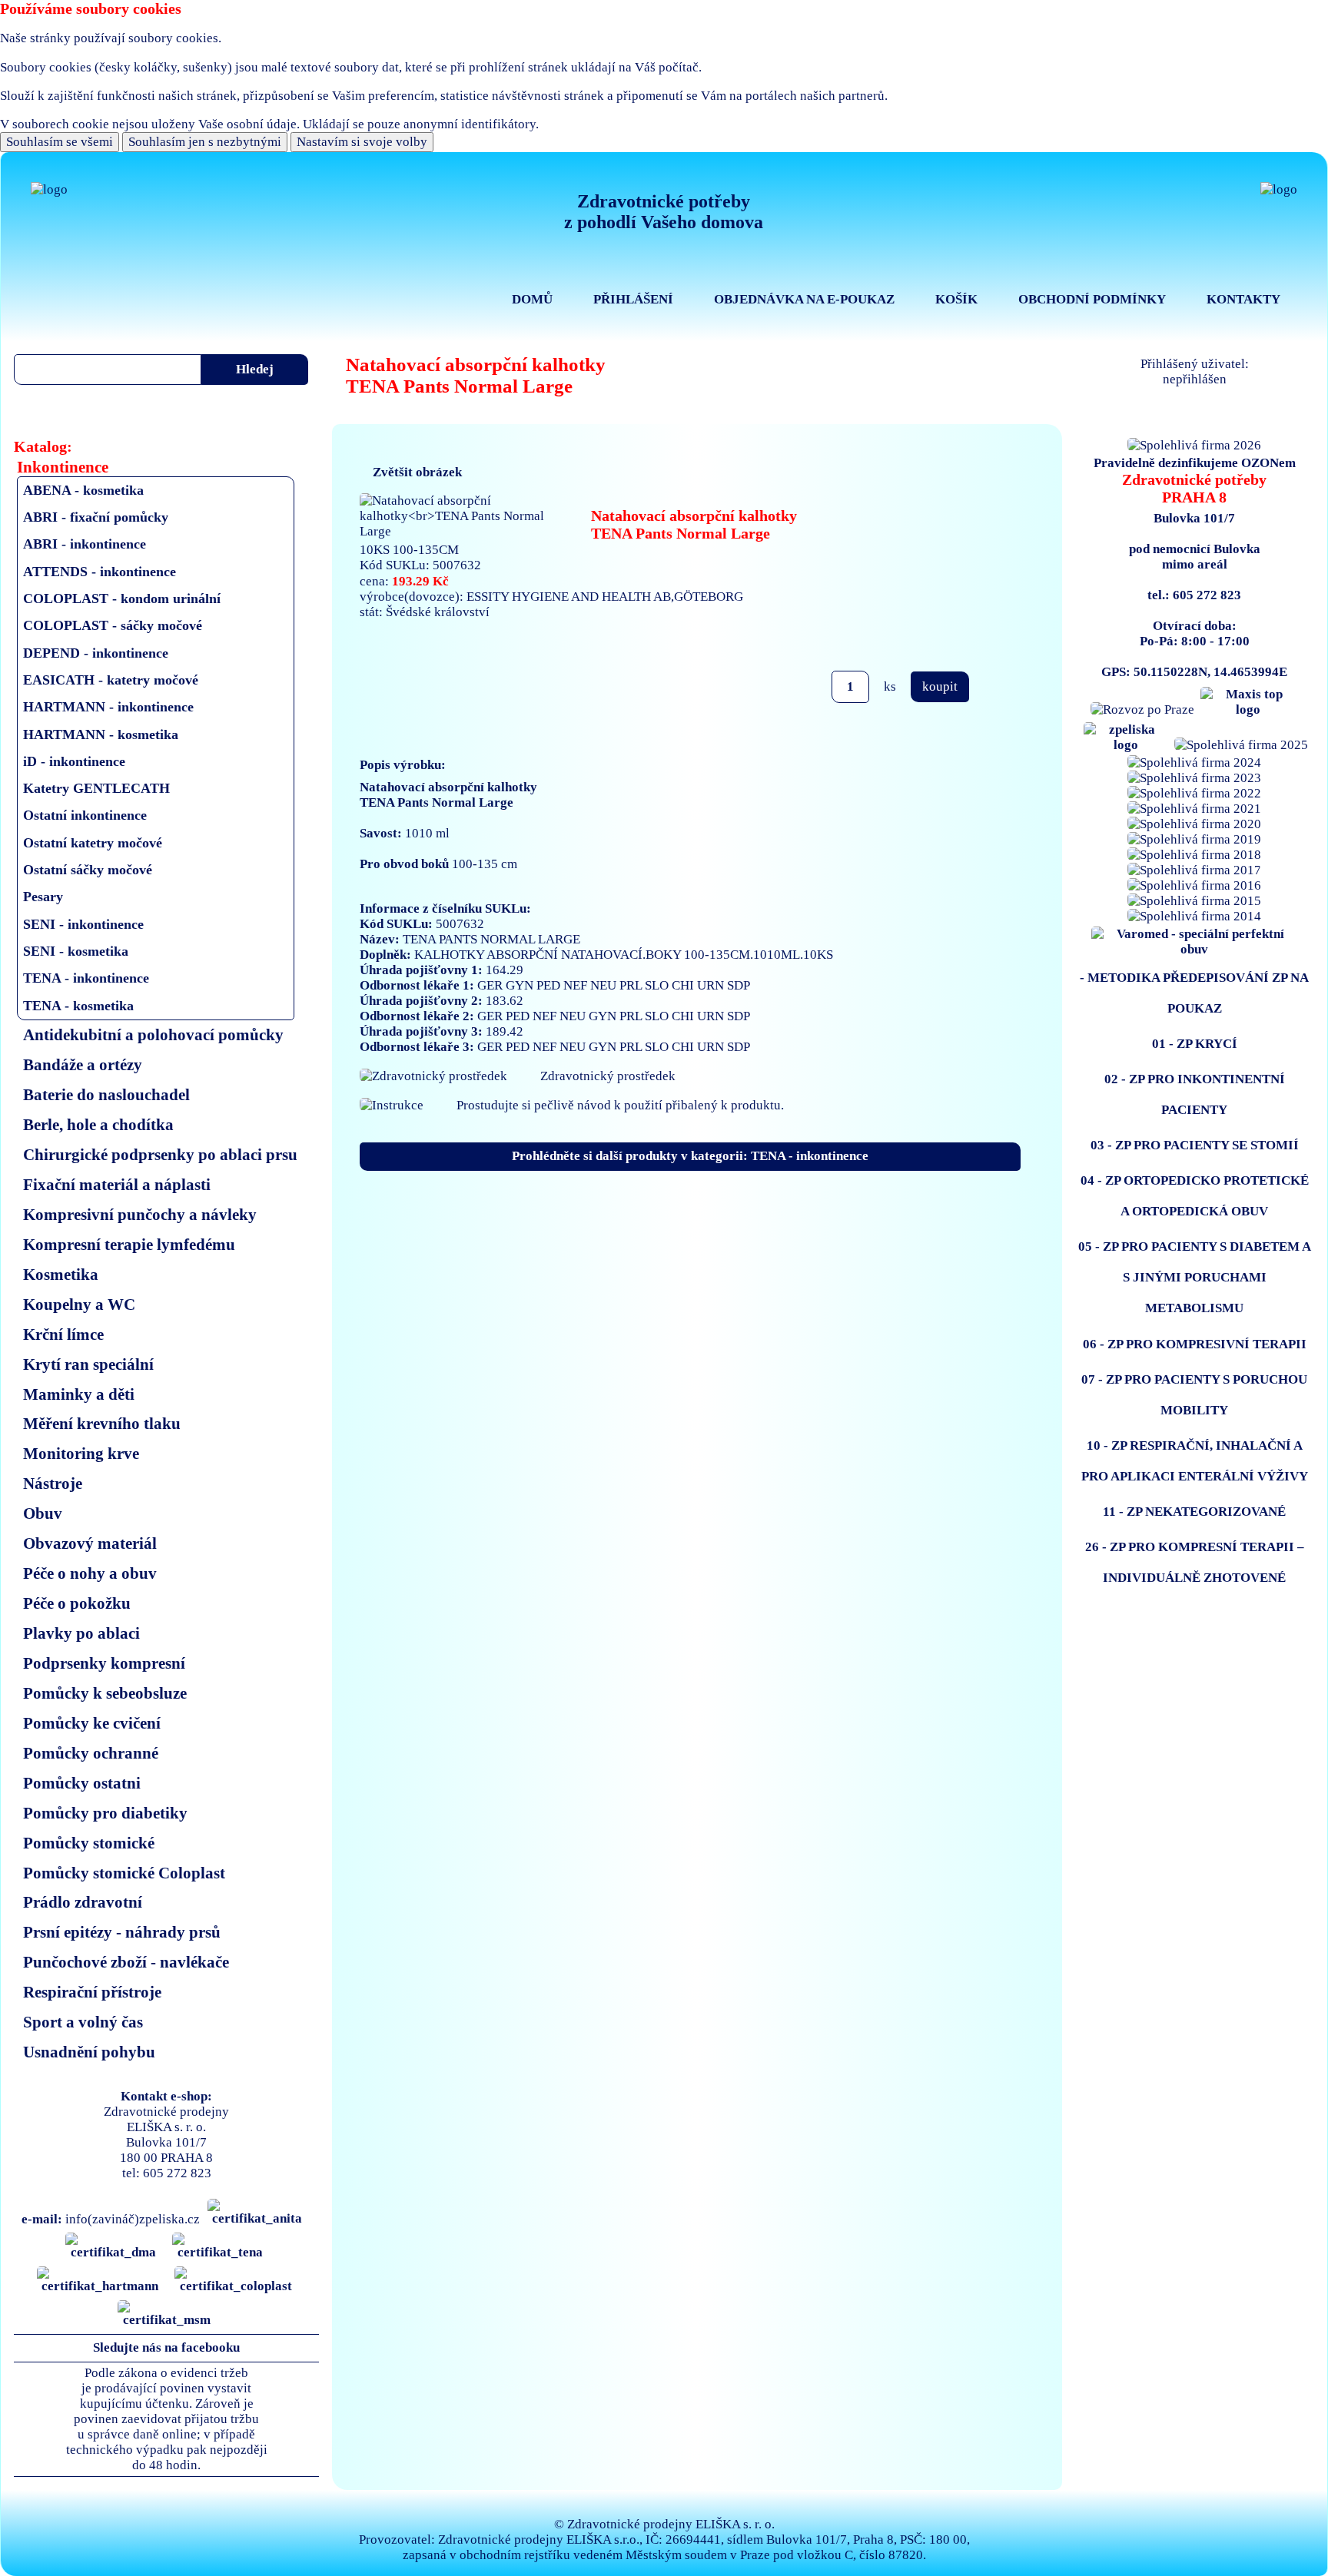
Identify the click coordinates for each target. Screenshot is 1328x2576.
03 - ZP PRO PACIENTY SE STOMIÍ (1195, 1145)
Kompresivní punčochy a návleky (140, 1214)
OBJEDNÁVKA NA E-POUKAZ (804, 299)
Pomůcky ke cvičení (92, 1723)
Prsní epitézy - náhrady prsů (122, 1932)
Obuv (43, 1513)
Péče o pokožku (77, 1603)
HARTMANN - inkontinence (108, 707)
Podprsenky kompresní (104, 1663)
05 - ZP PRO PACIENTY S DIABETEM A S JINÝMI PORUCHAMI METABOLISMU (1195, 1277)
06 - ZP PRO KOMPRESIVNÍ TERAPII (1195, 1344)
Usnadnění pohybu (89, 2052)
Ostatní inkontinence (85, 815)
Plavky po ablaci (81, 1633)
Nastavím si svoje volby (362, 142)
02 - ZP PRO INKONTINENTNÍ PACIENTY (1195, 1094)
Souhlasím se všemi (60, 142)
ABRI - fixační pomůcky (96, 517)
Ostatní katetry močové (93, 843)
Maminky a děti (79, 1394)
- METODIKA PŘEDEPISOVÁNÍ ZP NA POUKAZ (1194, 993)
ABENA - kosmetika (83, 490)
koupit (940, 686)
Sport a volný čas (83, 2022)
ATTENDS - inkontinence (100, 572)
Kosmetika (61, 1274)
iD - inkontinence (74, 761)
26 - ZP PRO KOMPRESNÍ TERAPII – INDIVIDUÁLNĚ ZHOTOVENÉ (1195, 1562)
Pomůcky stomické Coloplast (124, 1873)
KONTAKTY (1243, 299)
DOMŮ (532, 299)
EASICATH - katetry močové (111, 680)
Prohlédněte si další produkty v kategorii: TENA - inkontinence (690, 1156)
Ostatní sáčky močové (88, 870)
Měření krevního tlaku (102, 1423)
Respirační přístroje (92, 1992)
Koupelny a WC (79, 1304)
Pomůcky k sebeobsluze (105, 1693)
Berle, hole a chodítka (98, 1124)
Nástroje (53, 1483)
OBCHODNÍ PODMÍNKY (1092, 299)
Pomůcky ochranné (91, 1753)
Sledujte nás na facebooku (166, 2347)
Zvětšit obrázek (417, 472)
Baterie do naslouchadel (106, 1094)
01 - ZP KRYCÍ (1195, 1044)
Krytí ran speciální (88, 1364)
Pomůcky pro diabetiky (105, 1813)
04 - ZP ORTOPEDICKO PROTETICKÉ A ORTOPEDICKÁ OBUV (1195, 1196)
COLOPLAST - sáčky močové (113, 625)
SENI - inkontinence (83, 924)
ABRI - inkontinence (85, 544)
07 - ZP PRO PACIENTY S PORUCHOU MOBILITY (1194, 1395)
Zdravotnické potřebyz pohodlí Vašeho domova (664, 212)
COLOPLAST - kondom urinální (122, 598)
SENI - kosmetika (76, 951)
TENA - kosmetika (78, 1006)
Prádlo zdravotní (83, 1902)
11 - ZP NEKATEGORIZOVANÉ (1194, 1512)
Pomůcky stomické (89, 1843)
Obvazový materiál (90, 1543)
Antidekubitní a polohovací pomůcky (153, 1034)
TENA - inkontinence (86, 978)
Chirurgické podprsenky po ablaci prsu (160, 1154)
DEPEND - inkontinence (96, 653)
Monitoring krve (81, 1453)
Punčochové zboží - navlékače (126, 1962)
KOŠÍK (956, 299)
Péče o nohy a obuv (90, 1573)
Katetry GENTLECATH (96, 788)
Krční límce (63, 1334)
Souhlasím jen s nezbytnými (205, 142)
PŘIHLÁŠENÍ (633, 299)
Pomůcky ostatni (82, 1783)
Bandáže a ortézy (83, 1064)
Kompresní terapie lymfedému (129, 1244)
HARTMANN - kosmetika (101, 734)
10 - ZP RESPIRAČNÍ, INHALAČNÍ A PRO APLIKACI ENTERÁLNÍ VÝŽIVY (1195, 1461)
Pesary (43, 897)
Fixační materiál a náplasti (117, 1184)
